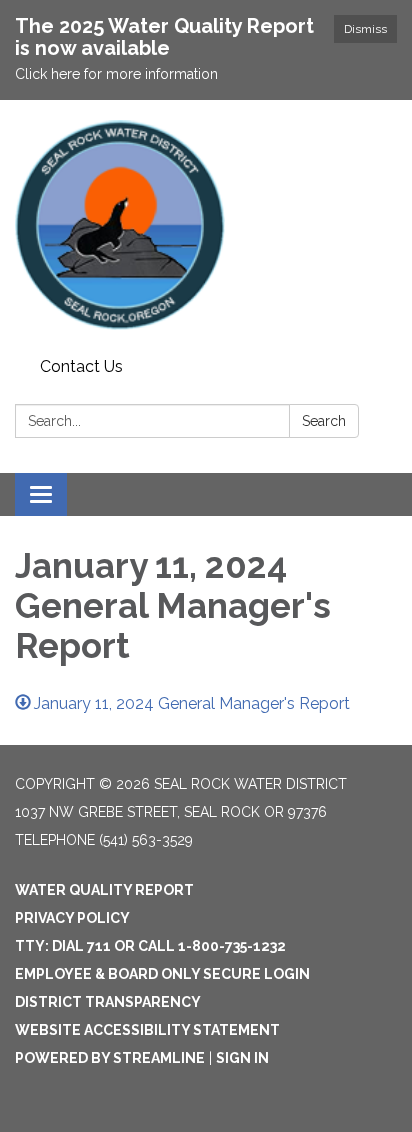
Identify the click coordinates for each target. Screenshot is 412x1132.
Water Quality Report (104, 890)
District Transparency (108, 1002)
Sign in (242, 1058)
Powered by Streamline (110, 1058)
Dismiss (365, 29)
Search (324, 421)
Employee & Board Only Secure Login (162, 974)
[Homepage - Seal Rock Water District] (206, 225)
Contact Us (81, 366)
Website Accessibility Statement (147, 1030)
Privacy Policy (72, 918)
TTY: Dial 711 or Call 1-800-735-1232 (150, 946)
